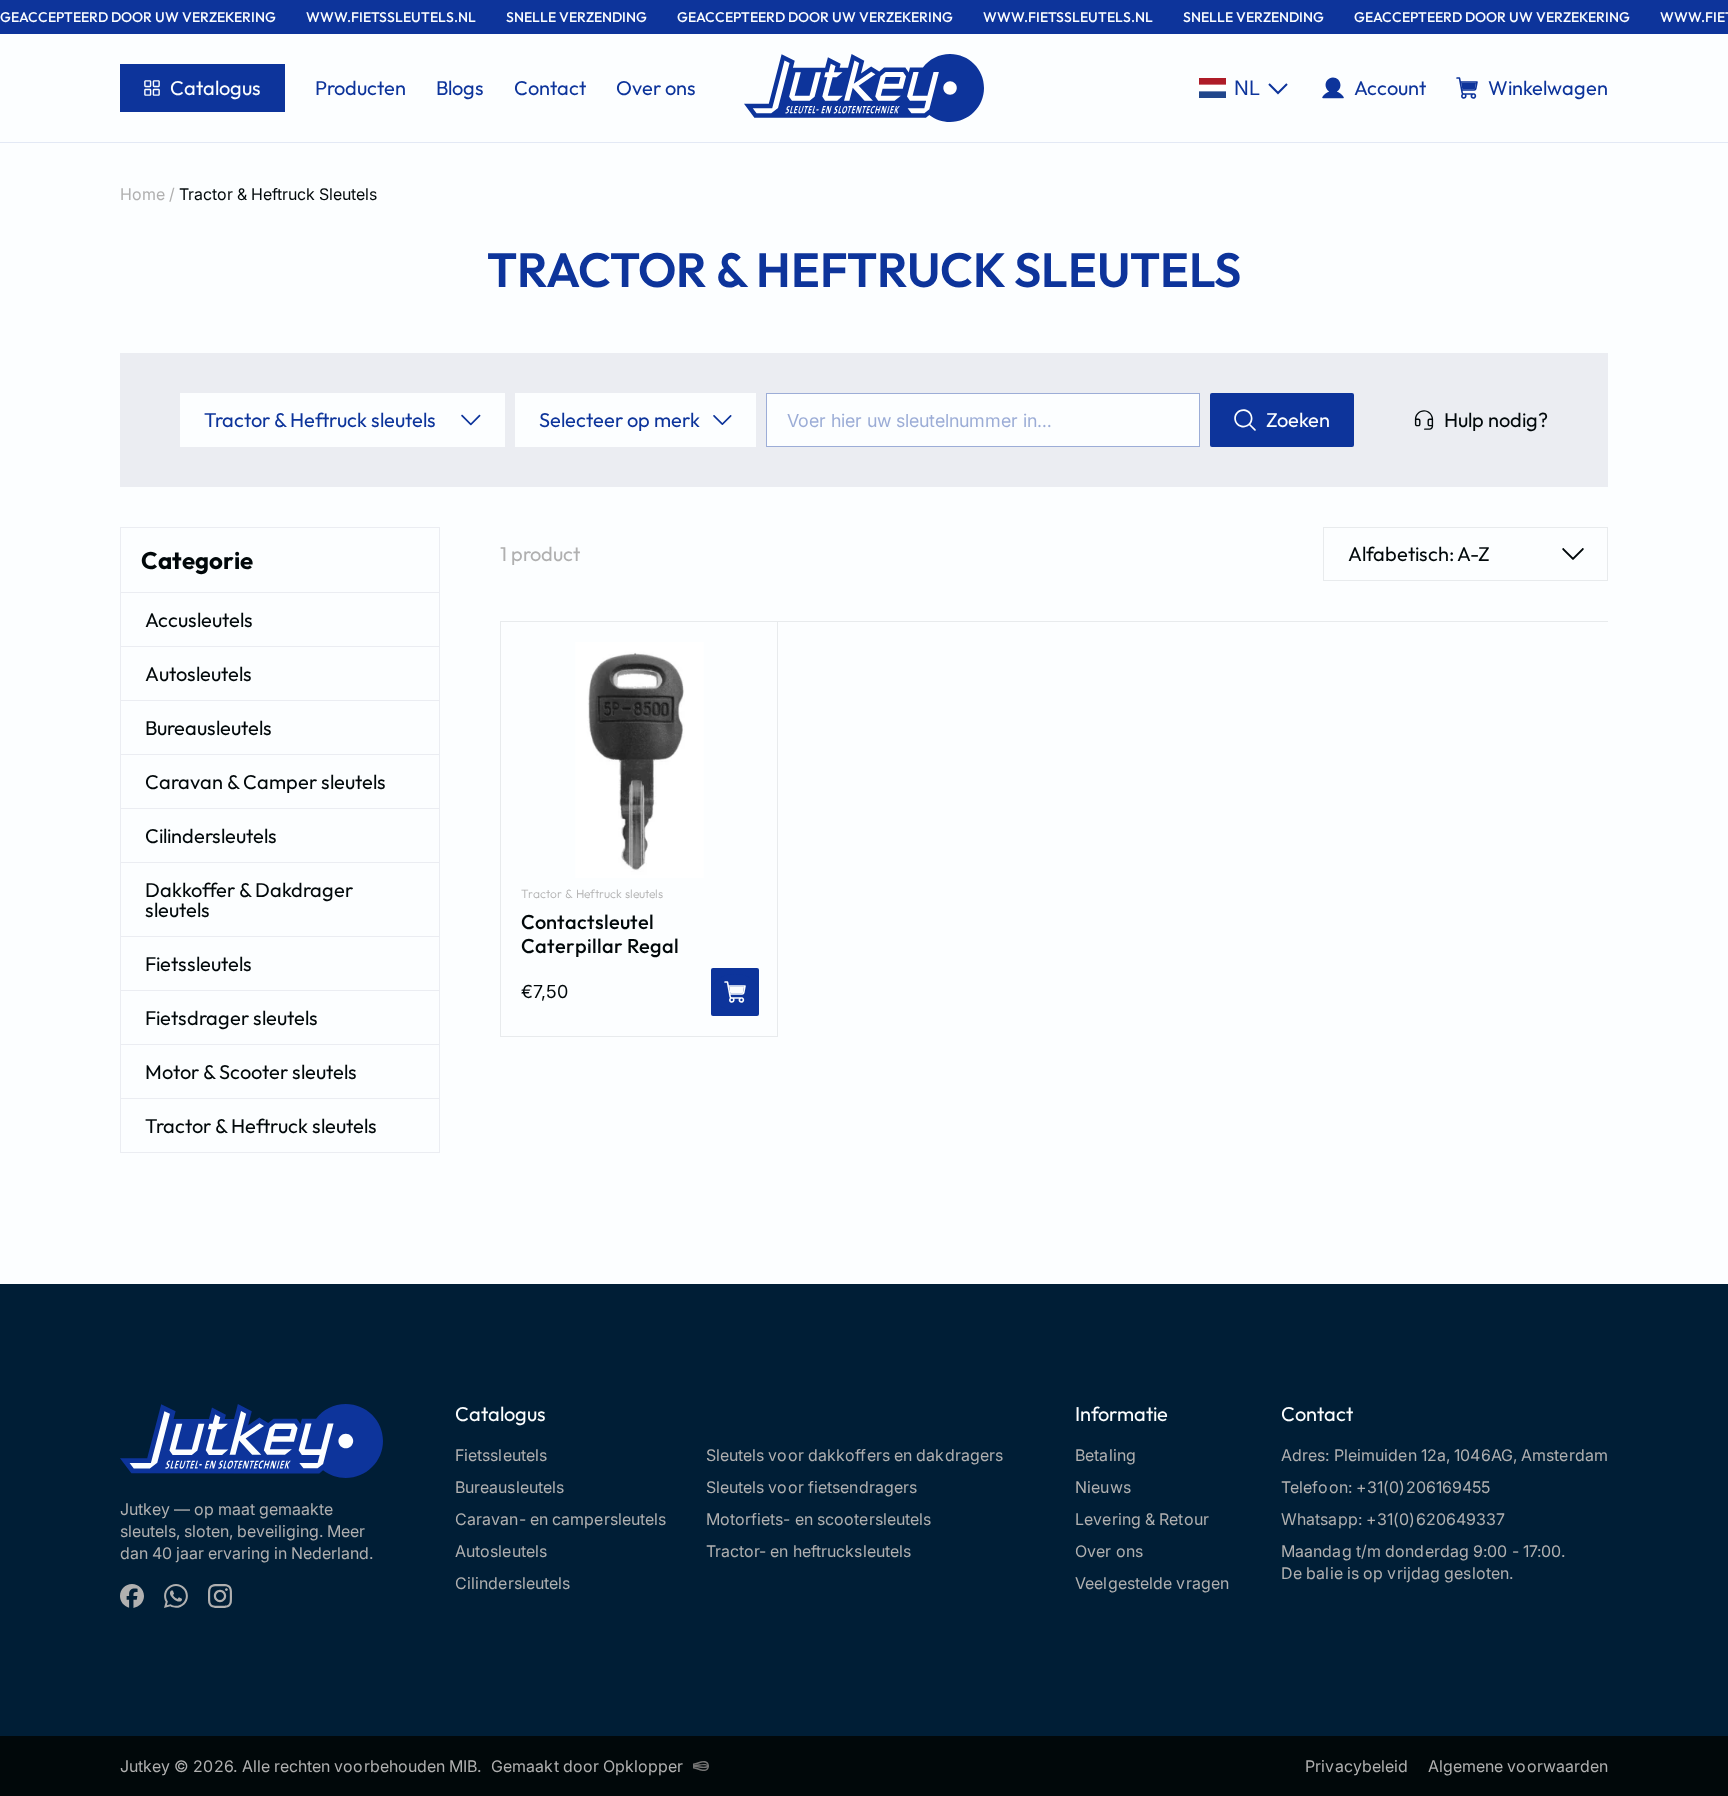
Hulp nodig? (1496, 419)
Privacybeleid (1356, 1766)
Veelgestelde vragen (1152, 1583)
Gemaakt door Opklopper (587, 1766)
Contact (550, 87)
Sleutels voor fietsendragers (812, 1487)
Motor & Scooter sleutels (251, 1071)
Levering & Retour (1142, 1519)
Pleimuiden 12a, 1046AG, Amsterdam (1471, 1455)
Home (142, 194)
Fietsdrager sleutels (231, 1017)
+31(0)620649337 (1436, 1519)
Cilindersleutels (211, 835)
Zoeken (1298, 419)
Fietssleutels (198, 963)
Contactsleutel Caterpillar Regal (600, 934)
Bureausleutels (208, 727)
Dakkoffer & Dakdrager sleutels (249, 899)
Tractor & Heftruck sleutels (261, 1125)
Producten (360, 87)
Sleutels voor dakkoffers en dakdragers (855, 1455)
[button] (1243, 88)
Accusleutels (199, 619)
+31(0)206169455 (1423, 1487)
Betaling (1105, 1455)
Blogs (460, 87)
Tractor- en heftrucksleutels (809, 1551)
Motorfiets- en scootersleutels (819, 1519)
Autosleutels (198, 673)
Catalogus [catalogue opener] (215, 87)
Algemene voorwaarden (1518, 1766)
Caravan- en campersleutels (561, 1519)
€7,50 (544, 991)
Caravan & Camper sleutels (265, 781)
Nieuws (1103, 1487)
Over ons (656, 87)
